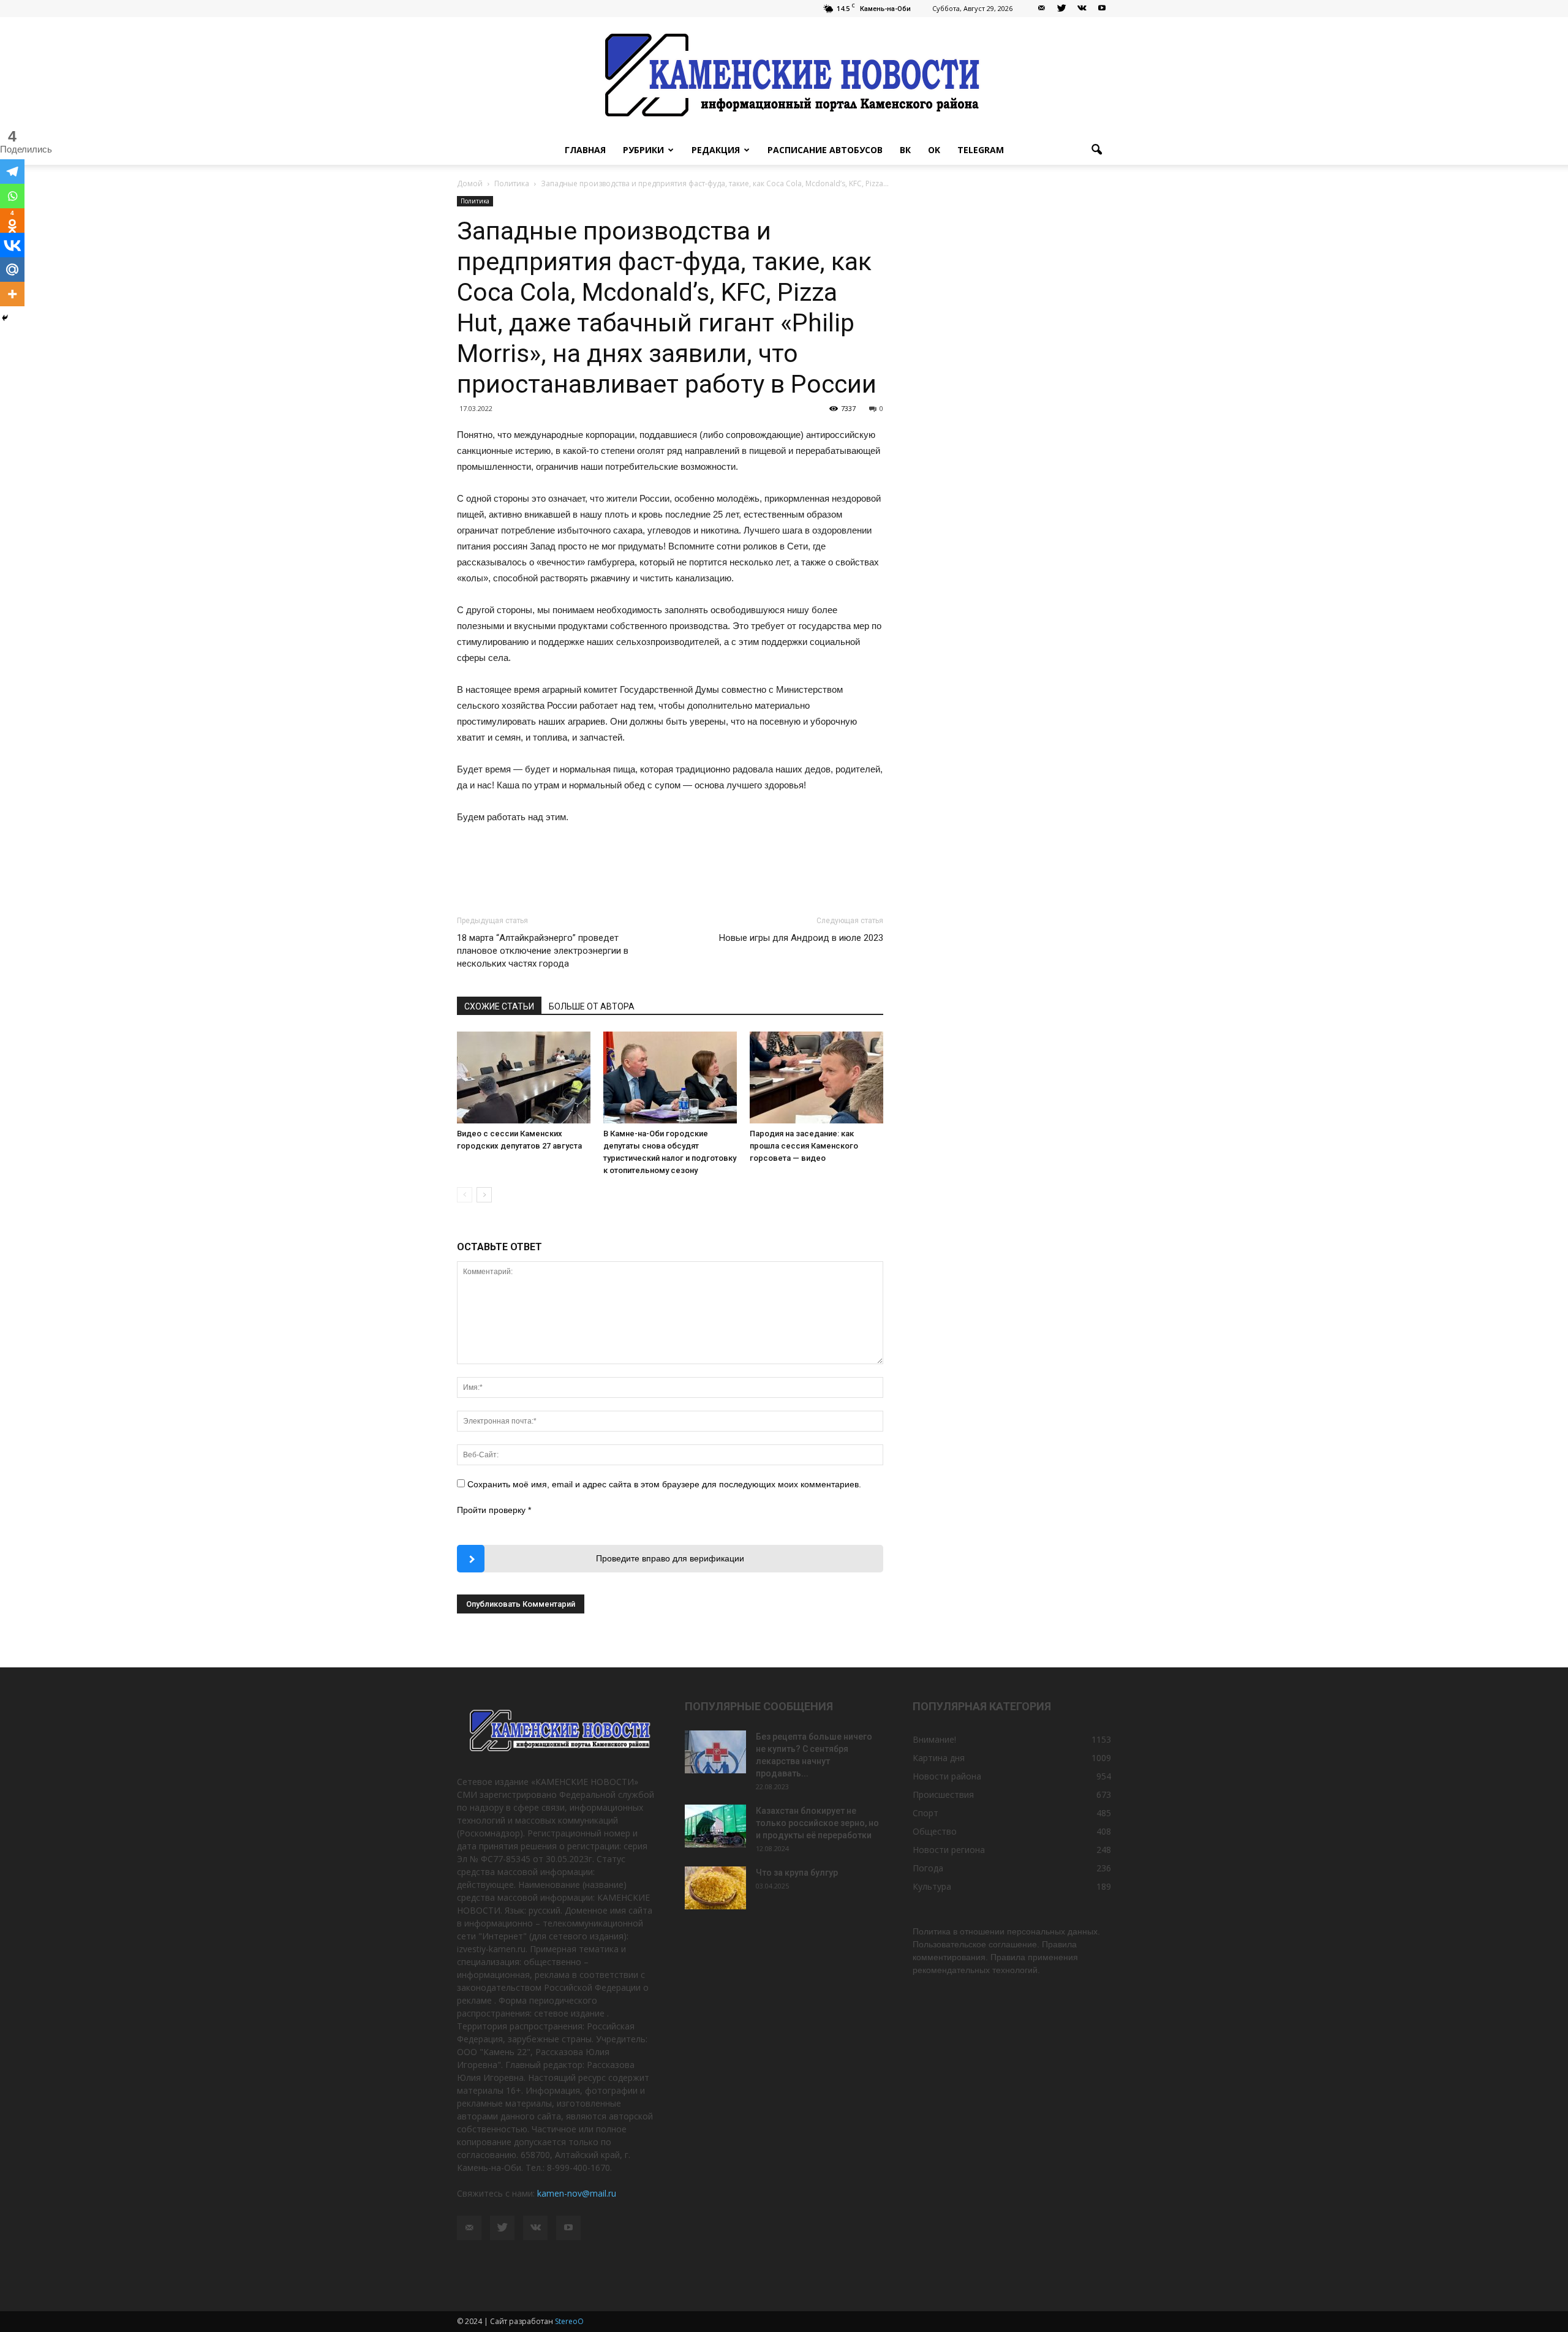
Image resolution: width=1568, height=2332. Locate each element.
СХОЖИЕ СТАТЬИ (499, 1006)
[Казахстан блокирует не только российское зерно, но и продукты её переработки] (715, 1826)
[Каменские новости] (784, 76)
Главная (585, 150)
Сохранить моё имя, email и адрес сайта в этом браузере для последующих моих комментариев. (664, 1484)
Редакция (716, 150)
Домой (470, 183)
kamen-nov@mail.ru (577, 2193)
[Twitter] (1061, 9)
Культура (932, 1886)
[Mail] (1041, 9)
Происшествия (943, 1794)
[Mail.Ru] (12, 270)
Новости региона (949, 1850)
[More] (12, 294)
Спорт (925, 1813)
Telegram (981, 150)
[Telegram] (12, 172)
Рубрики (643, 150)
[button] (1096, 150)
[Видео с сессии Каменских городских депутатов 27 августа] (524, 1077)
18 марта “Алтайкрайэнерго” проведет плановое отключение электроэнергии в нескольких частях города (543, 951)
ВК (905, 150)
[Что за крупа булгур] (715, 1888)
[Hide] (5, 318)
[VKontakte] (1082, 9)
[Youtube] (1102, 9)
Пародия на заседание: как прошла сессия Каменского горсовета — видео (804, 1146)
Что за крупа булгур (797, 1873)
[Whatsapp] (12, 196)
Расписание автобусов (825, 150)
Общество (935, 1831)
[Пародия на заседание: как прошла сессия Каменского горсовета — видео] (816, 1077)
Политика (475, 201)
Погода (928, 1868)
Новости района (947, 1776)
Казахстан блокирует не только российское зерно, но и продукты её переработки (817, 1823)
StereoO (569, 2321)
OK (934, 150)
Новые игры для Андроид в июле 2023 (801, 938)
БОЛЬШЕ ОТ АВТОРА (592, 1006)
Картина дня (939, 1758)
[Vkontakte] (12, 245)
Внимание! (934, 1739)
